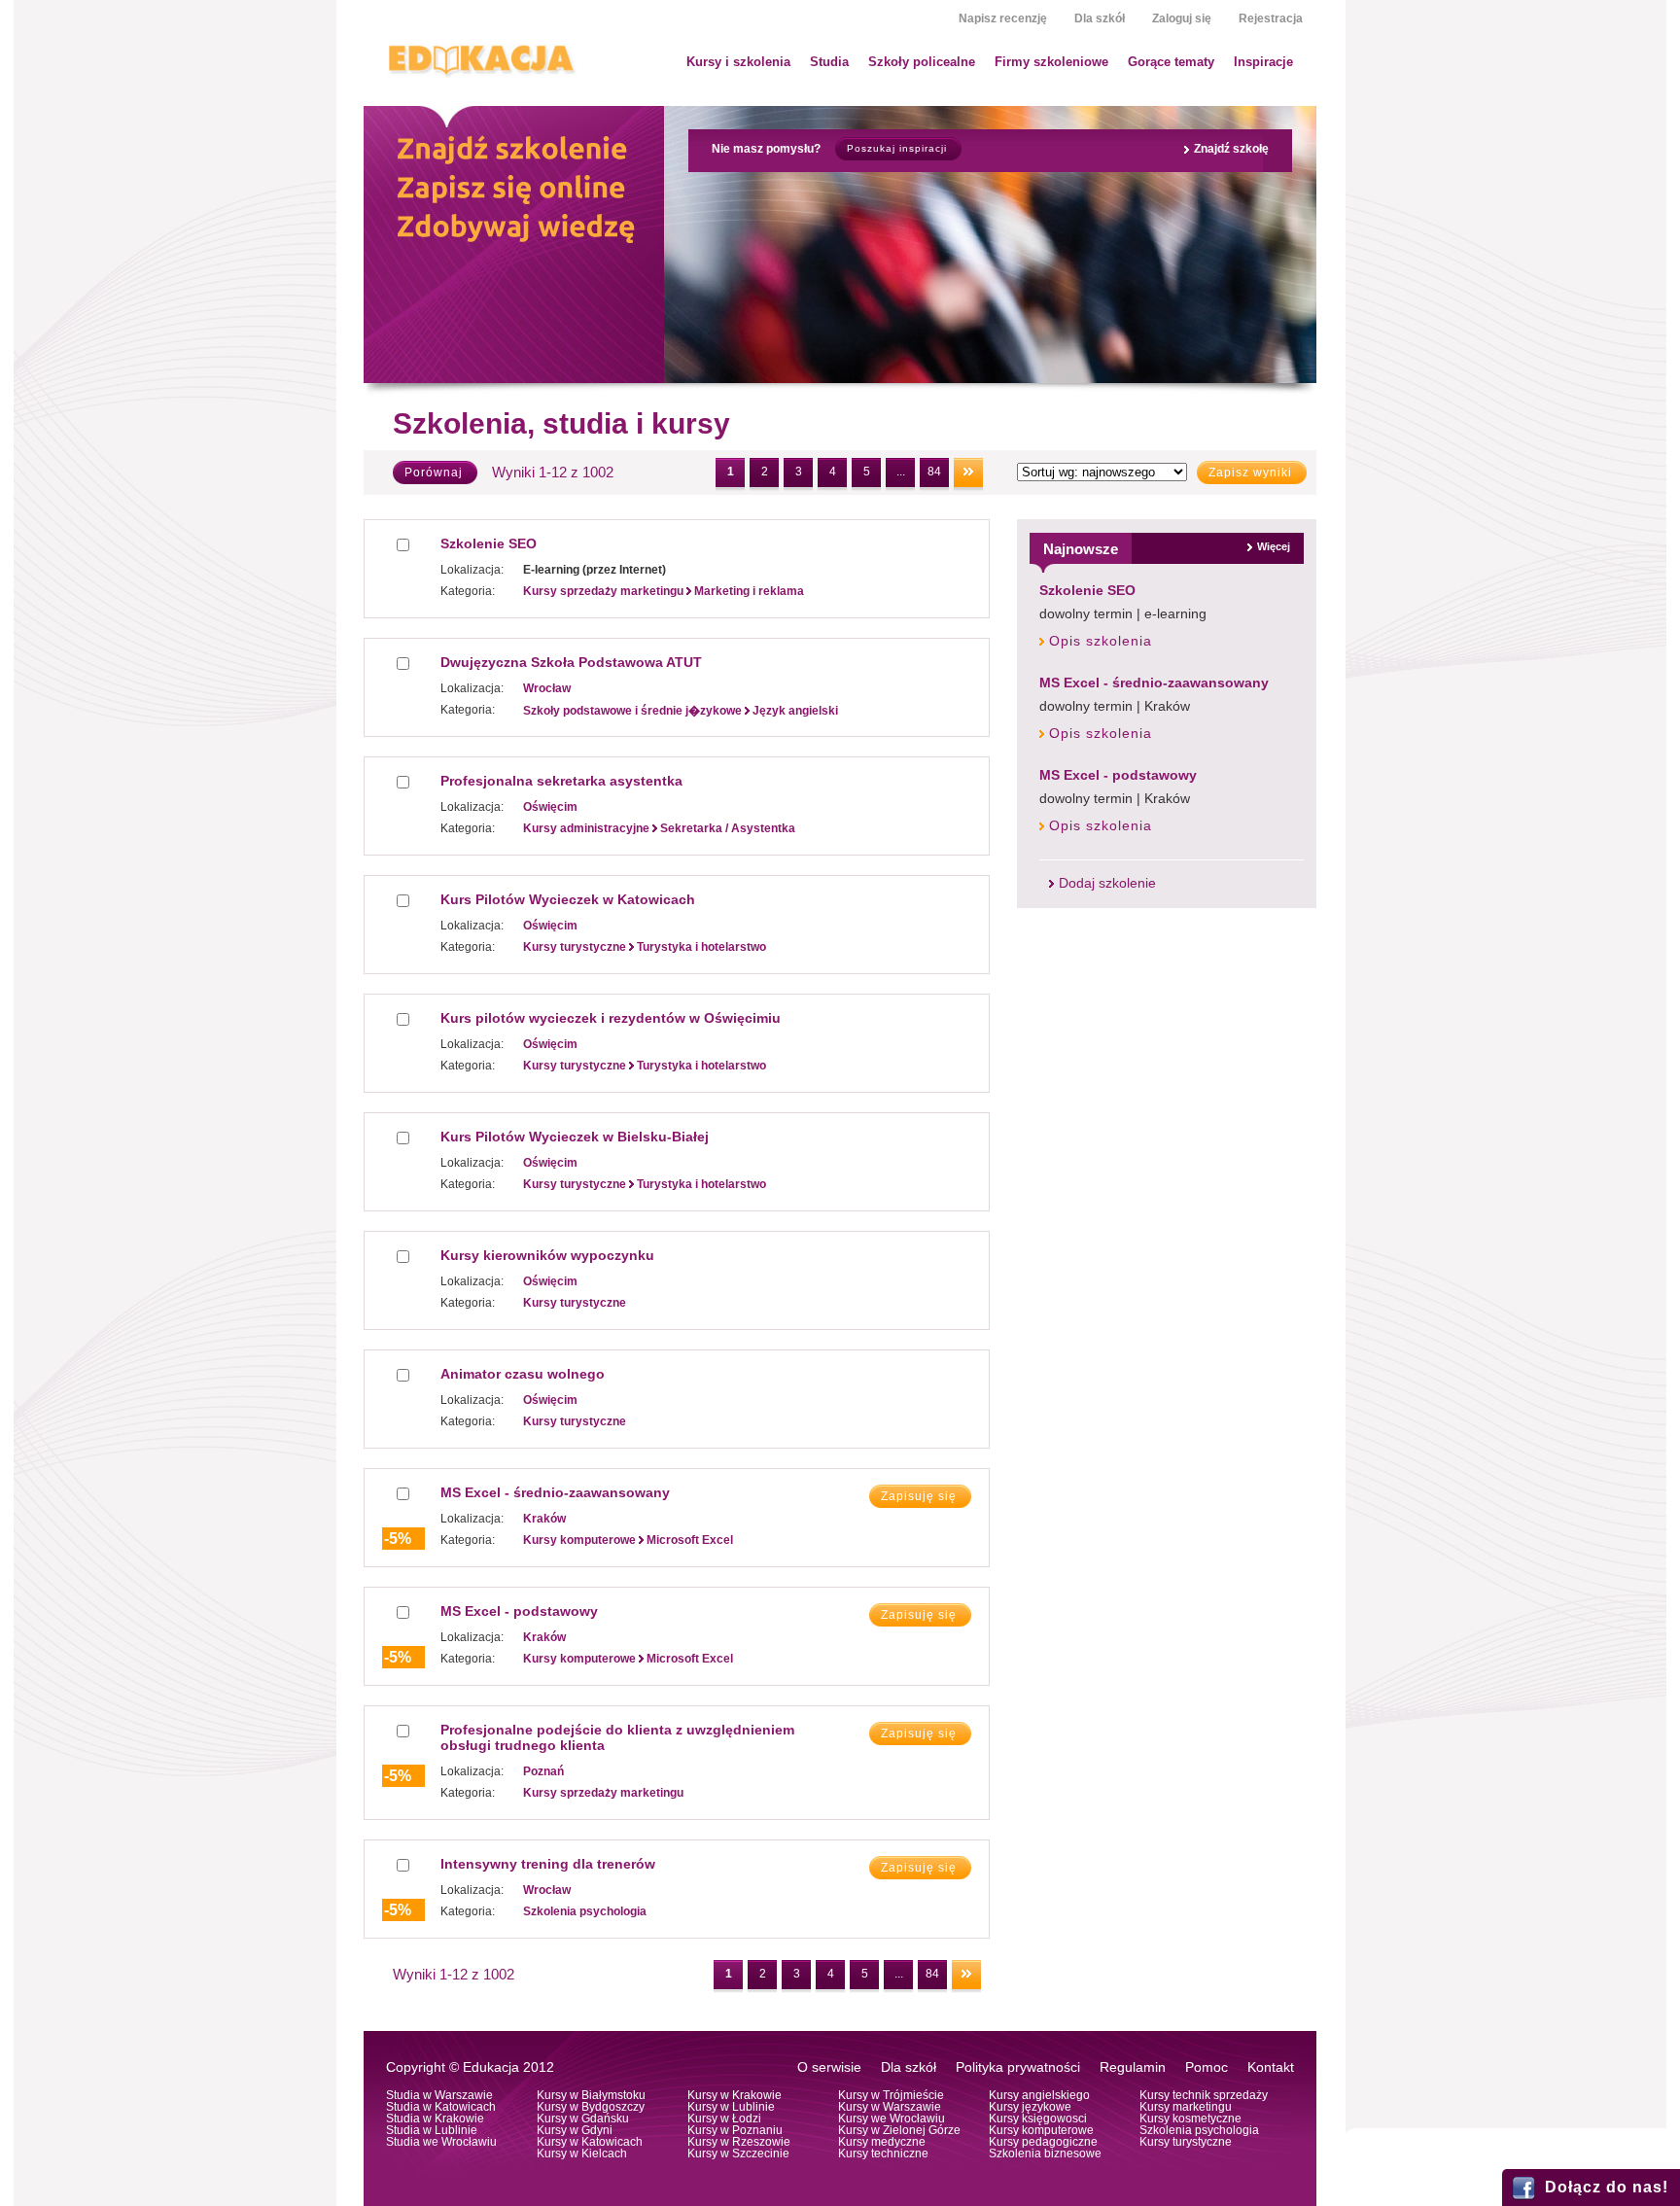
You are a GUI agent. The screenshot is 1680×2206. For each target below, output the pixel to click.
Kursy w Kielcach (582, 2153)
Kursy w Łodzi (724, 2118)
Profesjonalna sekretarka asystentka (561, 781)
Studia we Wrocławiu (441, 2142)
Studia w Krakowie (435, 2118)
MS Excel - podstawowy (1118, 775)
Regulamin (1133, 2067)
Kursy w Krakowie (735, 2095)
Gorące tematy (1171, 62)
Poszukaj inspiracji (897, 148)
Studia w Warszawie (439, 2095)
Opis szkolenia (1101, 641)
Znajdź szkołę (1231, 149)
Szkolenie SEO (1087, 590)
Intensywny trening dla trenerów (548, 1864)
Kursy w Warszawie (890, 2107)
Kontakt (1271, 2067)
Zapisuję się (919, 1496)
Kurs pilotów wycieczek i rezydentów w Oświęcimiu (611, 1018)
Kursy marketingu (1186, 2107)
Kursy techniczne (883, 2153)
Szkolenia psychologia (1199, 2130)
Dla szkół (1100, 18)
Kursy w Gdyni (575, 2130)
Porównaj (434, 473)
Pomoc (1207, 2067)
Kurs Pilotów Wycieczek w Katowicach (568, 899)
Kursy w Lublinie (731, 2107)
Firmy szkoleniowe (1051, 62)
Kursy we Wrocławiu (892, 2118)
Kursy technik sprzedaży (1204, 2095)
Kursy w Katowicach (590, 2142)
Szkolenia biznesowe (1045, 2153)
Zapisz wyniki (1250, 473)
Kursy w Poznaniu (735, 2130)
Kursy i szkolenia (738, 62)
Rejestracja (1271, 18)
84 (934, 472)
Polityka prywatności (1018, 2067)
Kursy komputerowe (1041, 2130)
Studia (829, 62)
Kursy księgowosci (1038, 2118)
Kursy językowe (1030, 2107)
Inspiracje (1263, 62)
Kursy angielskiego (1039, 2095)
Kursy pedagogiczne (1043, 2142)
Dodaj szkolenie (1107, 883)
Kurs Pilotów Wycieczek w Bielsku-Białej (575, 1137)
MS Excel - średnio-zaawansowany (1154, 683)
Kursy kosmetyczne (1190, 2118)
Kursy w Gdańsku (583, 2118)
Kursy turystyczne (1186, 2142)
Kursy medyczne (882, 2142)
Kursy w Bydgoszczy (591, 2107)
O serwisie (829, 2067)
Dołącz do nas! (1607, 2187)
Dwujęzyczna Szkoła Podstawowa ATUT (571, 662)
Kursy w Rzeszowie (739, 2142)
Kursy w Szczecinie (738, 2153)
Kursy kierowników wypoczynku (547, 1255)
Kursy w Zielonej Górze (899, 2130)
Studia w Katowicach (441, 2107)
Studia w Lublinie (432, 2130)
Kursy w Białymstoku (591, 2095)
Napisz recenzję (1003, 18)
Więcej (1274, 546)
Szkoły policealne (922, 62)
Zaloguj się (1182, 18)
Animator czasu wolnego (523, 1374)
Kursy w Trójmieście (891, 2095)
